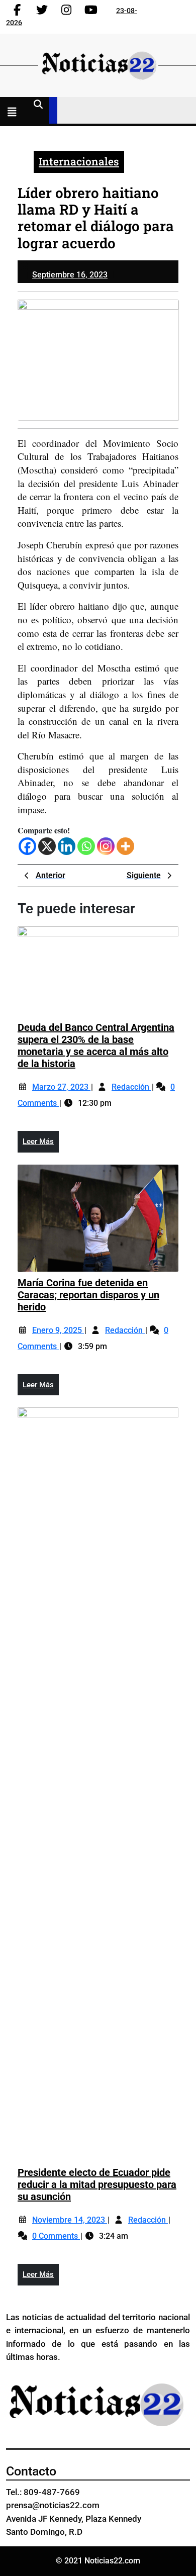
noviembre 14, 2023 (70, 2220)
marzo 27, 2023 (61, 1087)
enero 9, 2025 (58, 1330)
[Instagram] (106, 846)
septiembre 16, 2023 (70, 275)
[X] (47, 846)
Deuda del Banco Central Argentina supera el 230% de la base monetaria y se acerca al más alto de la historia (96, 1045)
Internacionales (79, 161)
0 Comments (56, 2236)
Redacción (131, 1087)
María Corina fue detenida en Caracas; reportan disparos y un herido (88, 1295)
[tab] (14, 113)
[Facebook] (27, 846)
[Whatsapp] (86, 846)
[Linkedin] (67, 846)
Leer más (41, 1144)
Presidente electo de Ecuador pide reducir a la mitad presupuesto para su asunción (97, 2184)
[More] (125, 846)
